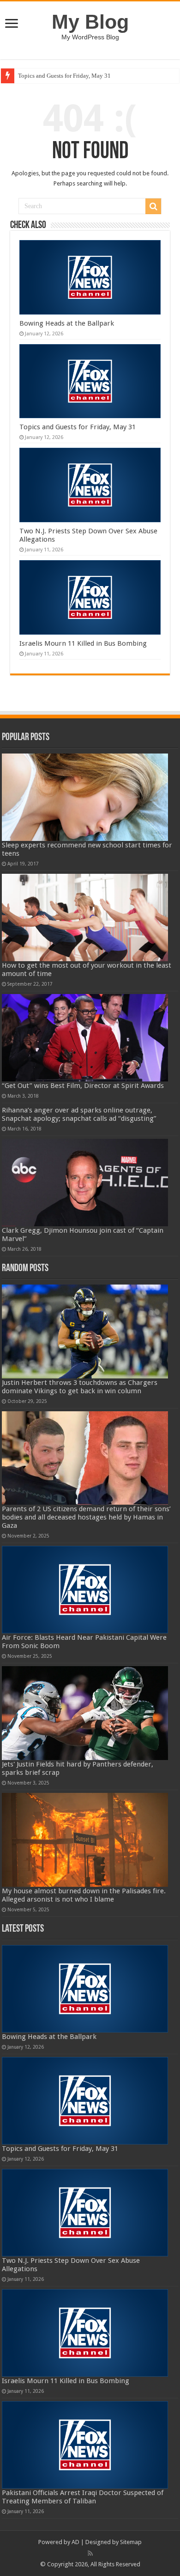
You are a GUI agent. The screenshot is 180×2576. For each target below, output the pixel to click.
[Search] (153, 206)
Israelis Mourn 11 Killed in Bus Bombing (83, 643)
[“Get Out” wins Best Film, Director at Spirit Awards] (85, 1038)
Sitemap (131, 2542)
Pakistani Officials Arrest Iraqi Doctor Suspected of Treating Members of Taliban (83, 2497)
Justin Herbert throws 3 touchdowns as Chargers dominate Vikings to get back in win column (80, 1387)
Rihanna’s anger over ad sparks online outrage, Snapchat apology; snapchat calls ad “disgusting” (79, 1114)
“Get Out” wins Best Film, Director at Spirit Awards (83, 1086)
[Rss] (90, 2553)
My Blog (90, 22)
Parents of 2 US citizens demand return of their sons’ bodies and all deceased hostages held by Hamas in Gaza (86, 1517)
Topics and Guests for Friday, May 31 (64, 76)
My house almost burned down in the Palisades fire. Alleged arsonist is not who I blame (84, 1895)
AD (75, 2542)
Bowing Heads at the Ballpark (67, 323)
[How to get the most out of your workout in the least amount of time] (85, 917)
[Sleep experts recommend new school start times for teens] (85, 797)
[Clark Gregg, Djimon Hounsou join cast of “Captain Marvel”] (85, 1183)
